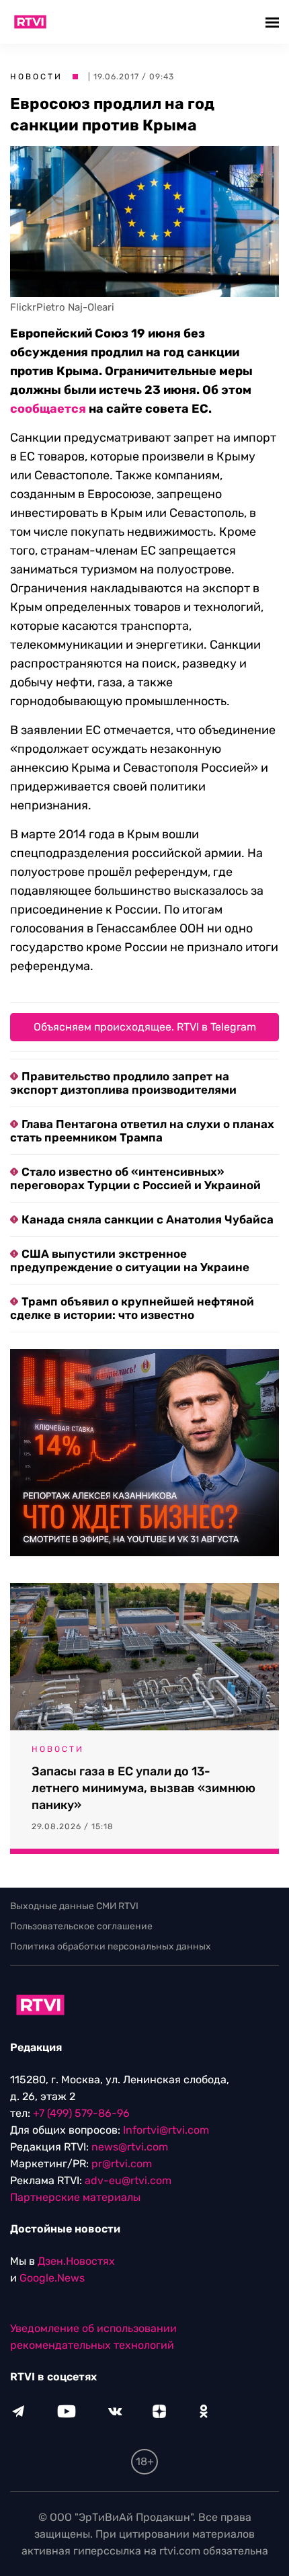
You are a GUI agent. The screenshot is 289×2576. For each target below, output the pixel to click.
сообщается (48, 409)
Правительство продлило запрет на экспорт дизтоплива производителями (123, 1083)
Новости (36, 77)
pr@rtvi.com (122, 2164)
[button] (274, 22)
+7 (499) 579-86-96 (81, 2113)
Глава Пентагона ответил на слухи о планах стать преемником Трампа (142, 1131)
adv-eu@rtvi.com (128, 2180)
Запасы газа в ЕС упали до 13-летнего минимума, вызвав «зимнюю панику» (143, 1788)
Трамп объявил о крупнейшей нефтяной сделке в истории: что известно (132, 1308)
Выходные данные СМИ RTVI (74, 1906)
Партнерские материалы (75, 2197)
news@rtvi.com (130, 2147)
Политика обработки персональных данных (111, 1946)
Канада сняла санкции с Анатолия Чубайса (148, 1219)
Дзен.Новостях (76, 2261)
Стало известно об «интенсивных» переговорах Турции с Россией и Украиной (135, 1178)
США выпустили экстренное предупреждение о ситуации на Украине (130, 1260)
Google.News (52, 2278)
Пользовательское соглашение (81, 1926)
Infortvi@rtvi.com (166, 2130)
